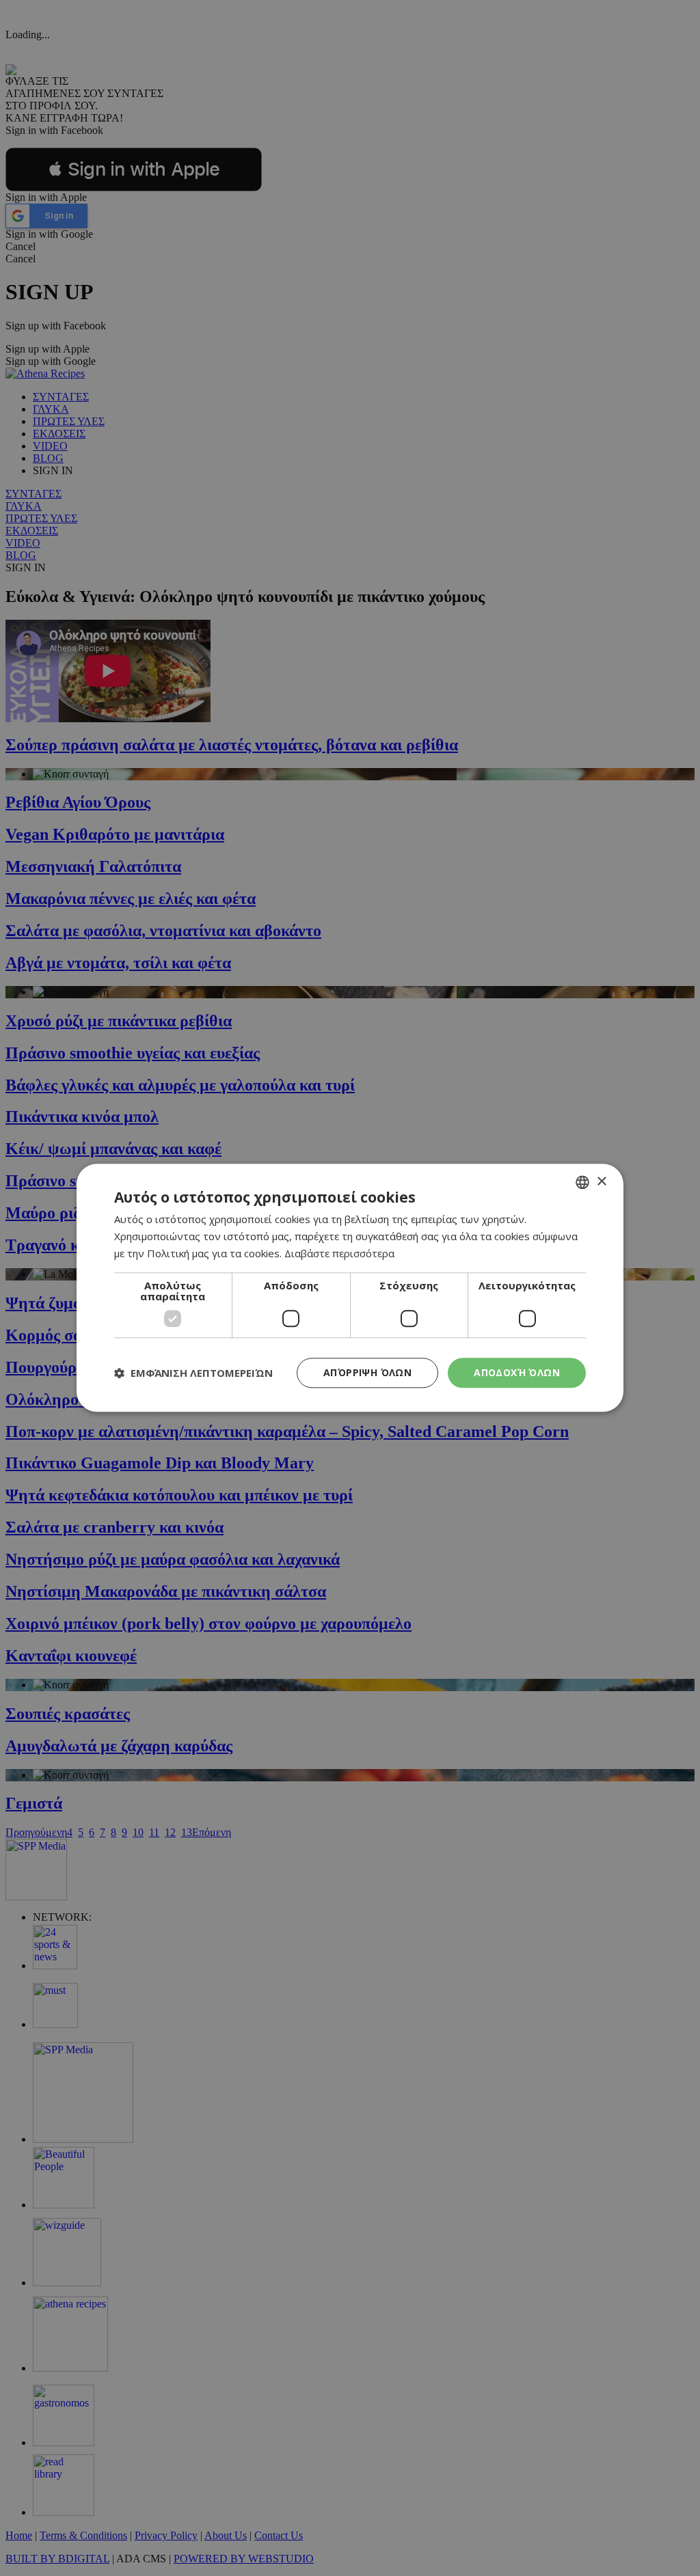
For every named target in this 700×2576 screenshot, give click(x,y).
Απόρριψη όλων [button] (367, 1372)
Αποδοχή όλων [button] (517, 1372)
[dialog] (350, 1288)
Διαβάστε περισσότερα (339, 1253)
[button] (193, 1373)
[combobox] (582, 1182)
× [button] (601, 1182)
